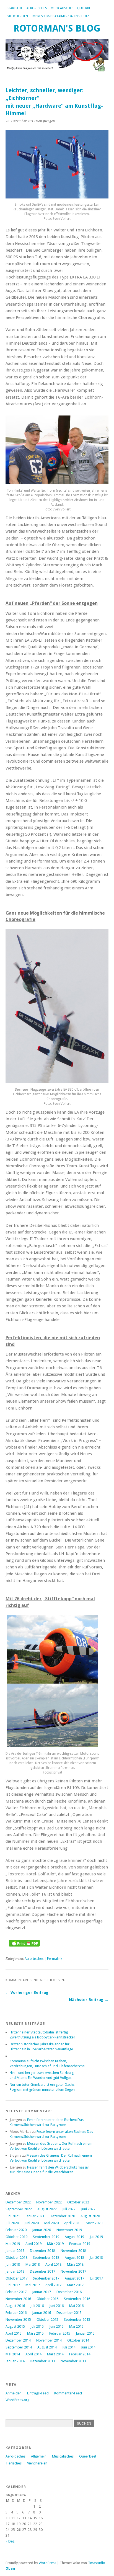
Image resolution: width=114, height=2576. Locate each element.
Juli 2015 (37, 2326)
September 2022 (19, 2209)
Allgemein (39, 2456)
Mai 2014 (13, 2354)
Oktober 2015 (47, 2320)
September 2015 (77, 2320)
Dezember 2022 (18, 2202)
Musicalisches (62, 8)
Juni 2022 (88, 2209)
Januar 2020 (42, 2230)
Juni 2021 (13, 2216)
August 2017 (74, 2278)
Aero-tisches (37, 8)
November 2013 (73, 2361)
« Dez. (10, 2541)
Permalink (55, 1959)
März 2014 (55, 2354)
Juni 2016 (56, 2306)
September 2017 (46, 2278)
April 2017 (53, 2285)
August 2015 (15, 2326)
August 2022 (47, 2209)
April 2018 (53, 2264)
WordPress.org (17, 2400)
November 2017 (73, 2271)
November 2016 (18, 2299)
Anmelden (14, 2393)
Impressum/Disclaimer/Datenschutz (60, 16)
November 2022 (49, 2202)
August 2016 (15, 2306)
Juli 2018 (96, 2258)
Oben (10, 2568)
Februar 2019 (80, 2244)
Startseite (15, 8)
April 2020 (72, 2223)
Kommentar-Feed (68, 2393)
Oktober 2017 (16, 2278)
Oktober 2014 (78, 2340)
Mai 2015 (76, 2326)
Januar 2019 (15, 2251)
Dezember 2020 (62, 2216)
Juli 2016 (37, 2306)
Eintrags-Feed (38, 2393)
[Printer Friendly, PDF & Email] (24, 1945)
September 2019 (46, 2237)
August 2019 (74, 2237)
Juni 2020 (32, 2223)
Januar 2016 (42, 2313)
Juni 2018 (13, 2264)
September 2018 (46, 2258)
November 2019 (69, 2230)
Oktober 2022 (78, 2202)
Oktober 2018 (16, 2258)
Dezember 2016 (69, 2292)
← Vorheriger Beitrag (27, 1992)
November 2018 (73, 2251)
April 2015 (14, 2333)
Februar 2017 (16, 2292)
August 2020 (90, 2216)
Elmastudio (96, 2563)
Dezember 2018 (42, 2251)
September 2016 (77, 2299)
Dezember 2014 (18, 2340)
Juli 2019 (96, 2237)
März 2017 (75, 2285)
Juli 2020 (12, 2223)
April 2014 (33, 2354)
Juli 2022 (69, 2209)
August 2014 (47, 2347)
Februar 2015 (60, 2333)
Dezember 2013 (42, 2361)
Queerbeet (85, 8)
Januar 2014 (15, 2361)
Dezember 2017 (42, 2271)
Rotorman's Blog (57, 28)
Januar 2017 (42, 2292)
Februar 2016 (16, 2313)
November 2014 (49, 2340)
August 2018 (74, 2258)
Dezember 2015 (69, 2313)
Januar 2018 (15, 2271)
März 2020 (94, 2223)
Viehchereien (18, 16)
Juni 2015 (56, 2326)
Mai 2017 (33, 2285)
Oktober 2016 (47, 2299)
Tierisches (14, 2463)
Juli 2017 (96, 2278)
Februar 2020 (16, 2230)
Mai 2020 (51, 2223)
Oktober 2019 (16, 2237)
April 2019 (33, 2244)
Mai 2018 (33, 2264)
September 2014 (19, 2347)
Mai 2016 (76, 2306)
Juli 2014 (69, 2347)
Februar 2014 (80, 2354)
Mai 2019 (13, 2244)
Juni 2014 (88, 2347)
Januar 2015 (85, 2333)
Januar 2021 (35, 2216)
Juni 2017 (13, 2285)
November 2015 (18, 2320)
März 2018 (75, 2264)
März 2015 (35, 2333)
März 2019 (55, 2244)
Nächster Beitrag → (89, 2000)
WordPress (47, 2563)
